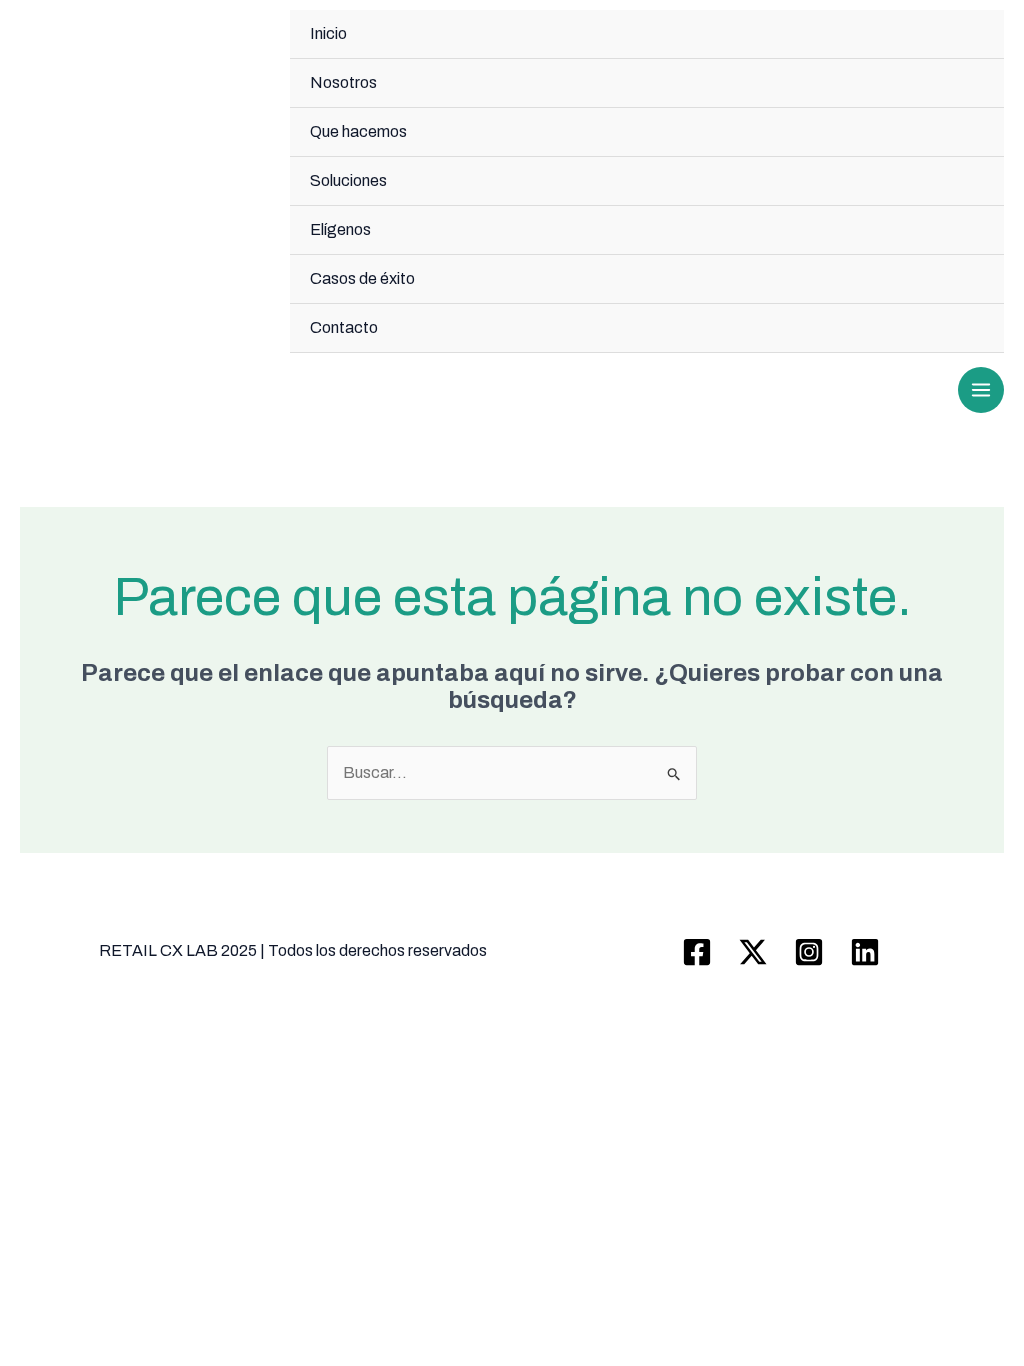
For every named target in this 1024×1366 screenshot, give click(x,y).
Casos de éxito (362, 278)
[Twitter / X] (753, 952)
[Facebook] (697, 952)
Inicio (328, 33)
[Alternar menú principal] (981, 390)
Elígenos (340, 229)
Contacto (344, 327)
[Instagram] (809, 952)
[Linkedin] (865, 952)
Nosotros (343, 82)
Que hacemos (358, 131)
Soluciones (348, 180)
